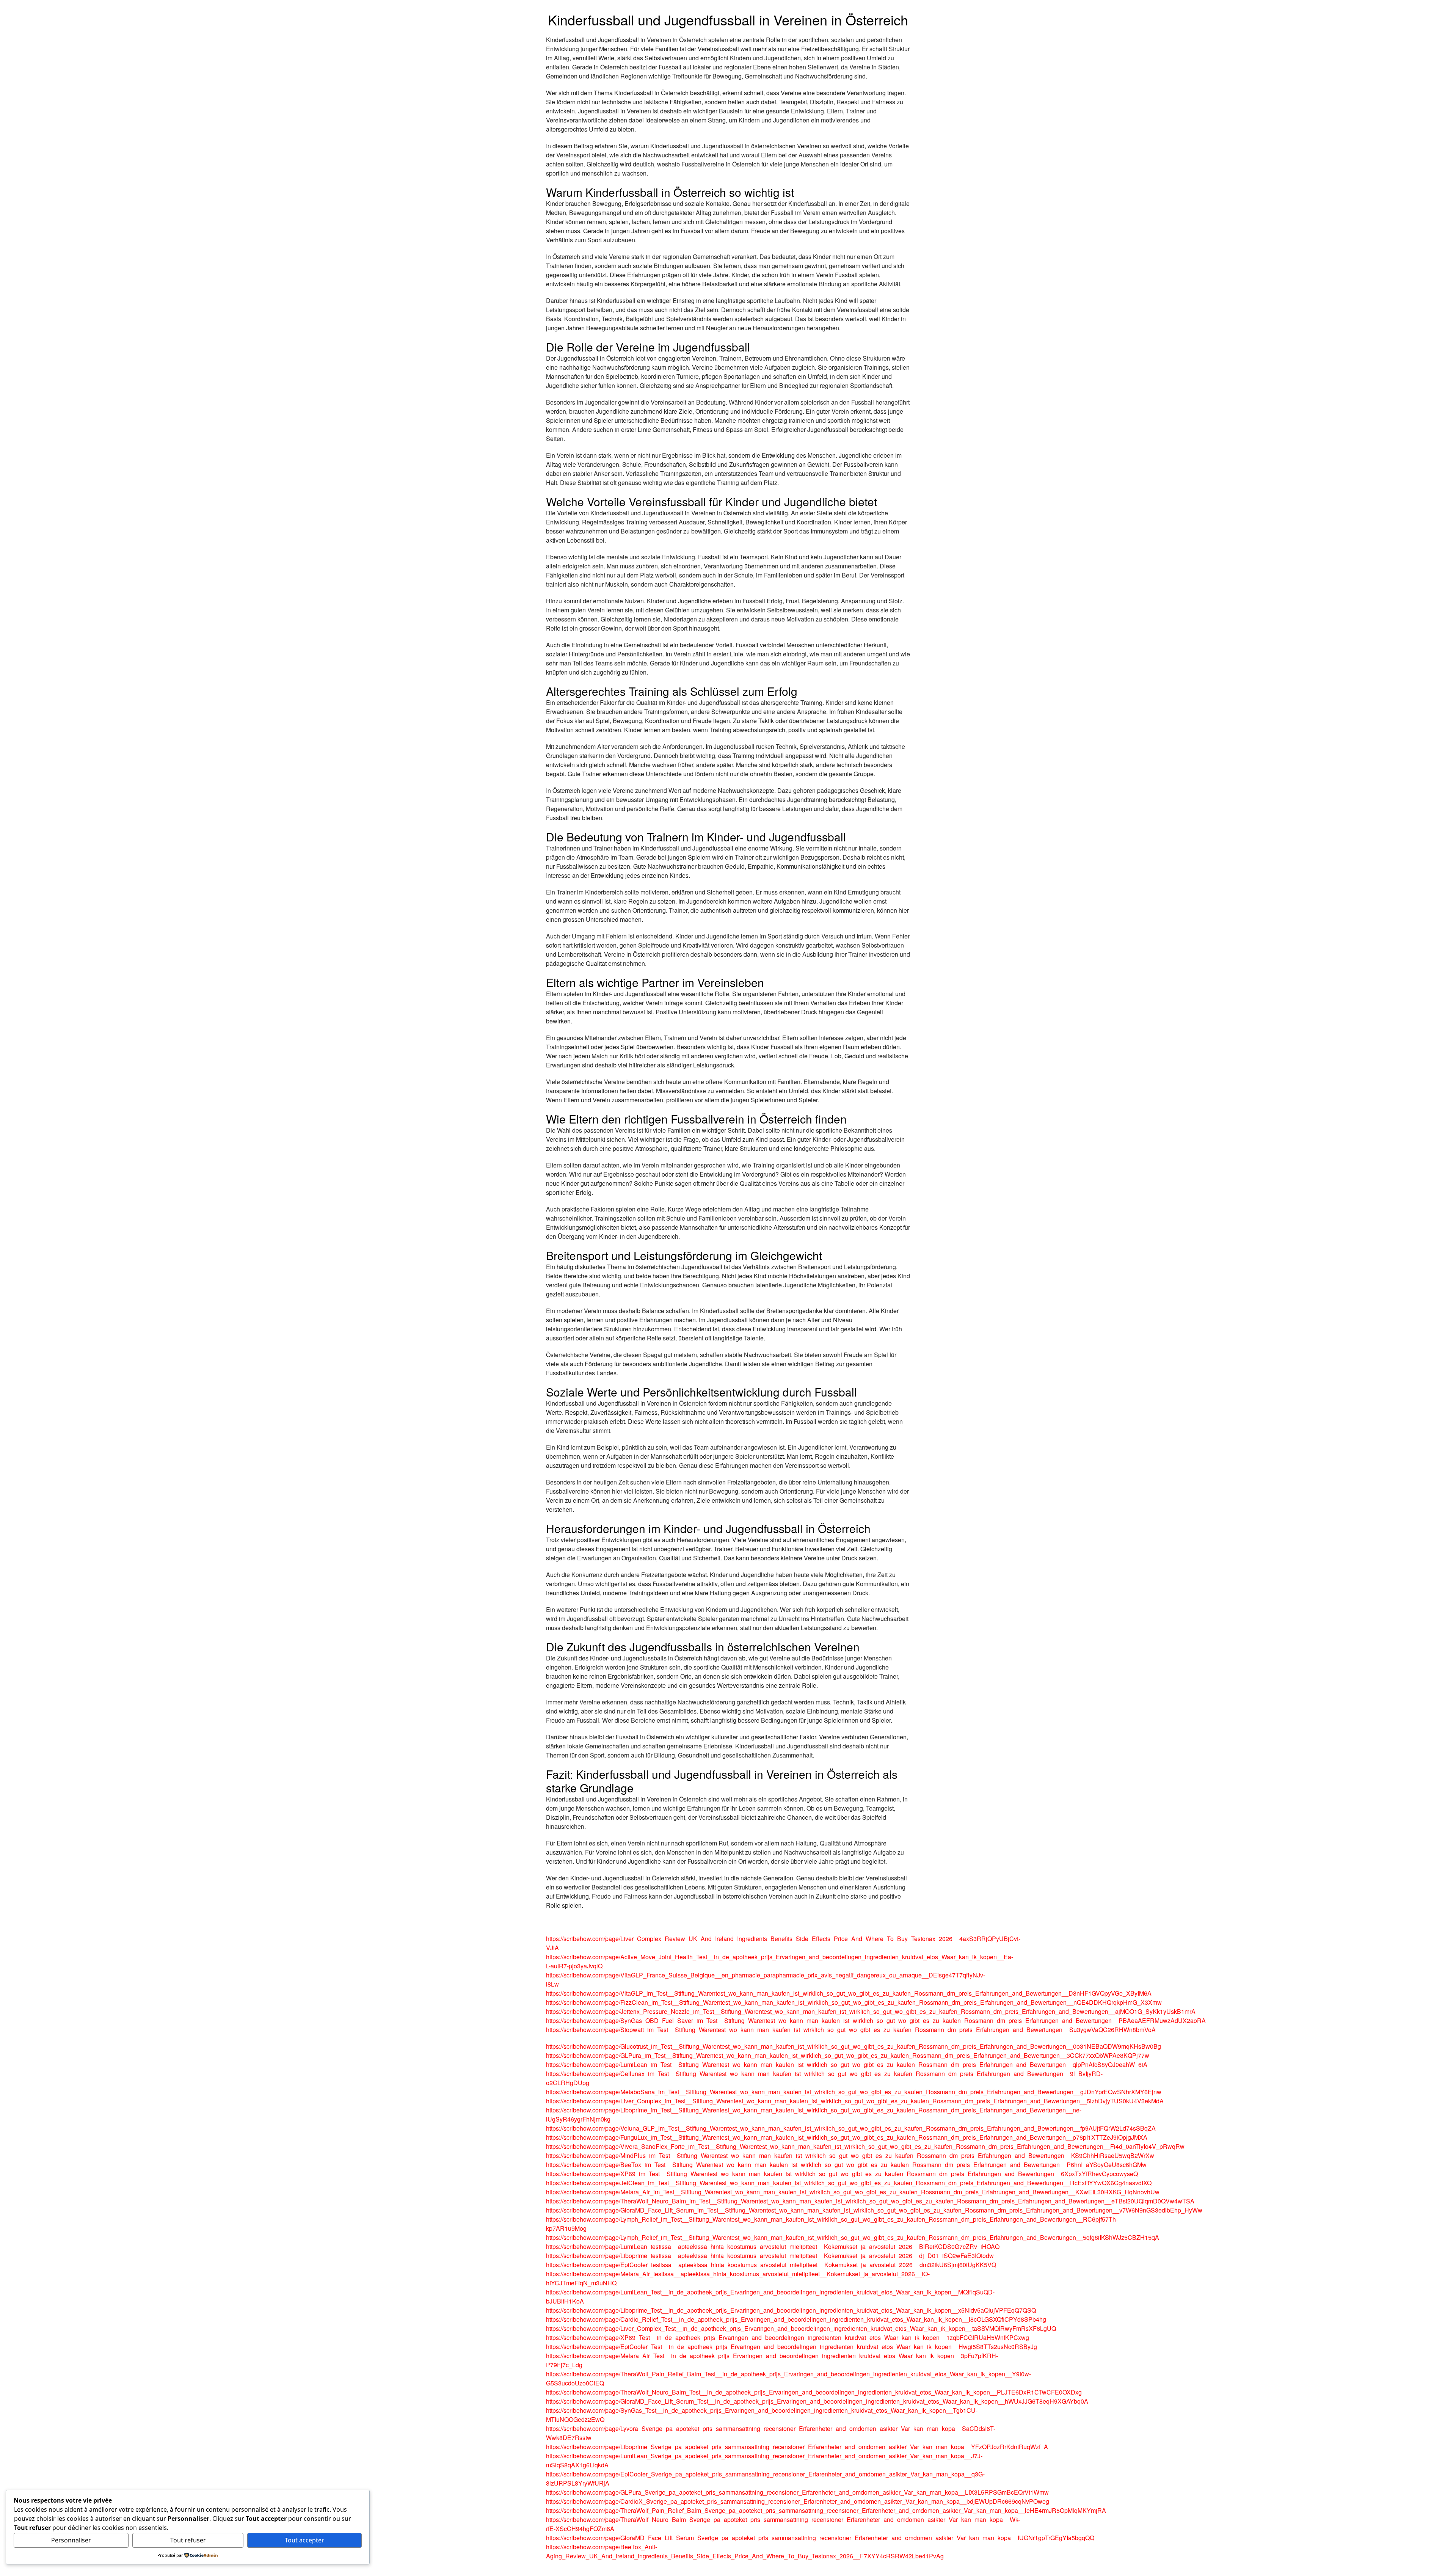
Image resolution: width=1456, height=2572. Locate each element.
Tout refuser (188, 2540)
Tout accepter (304, 2540)
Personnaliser (71, 2540)
